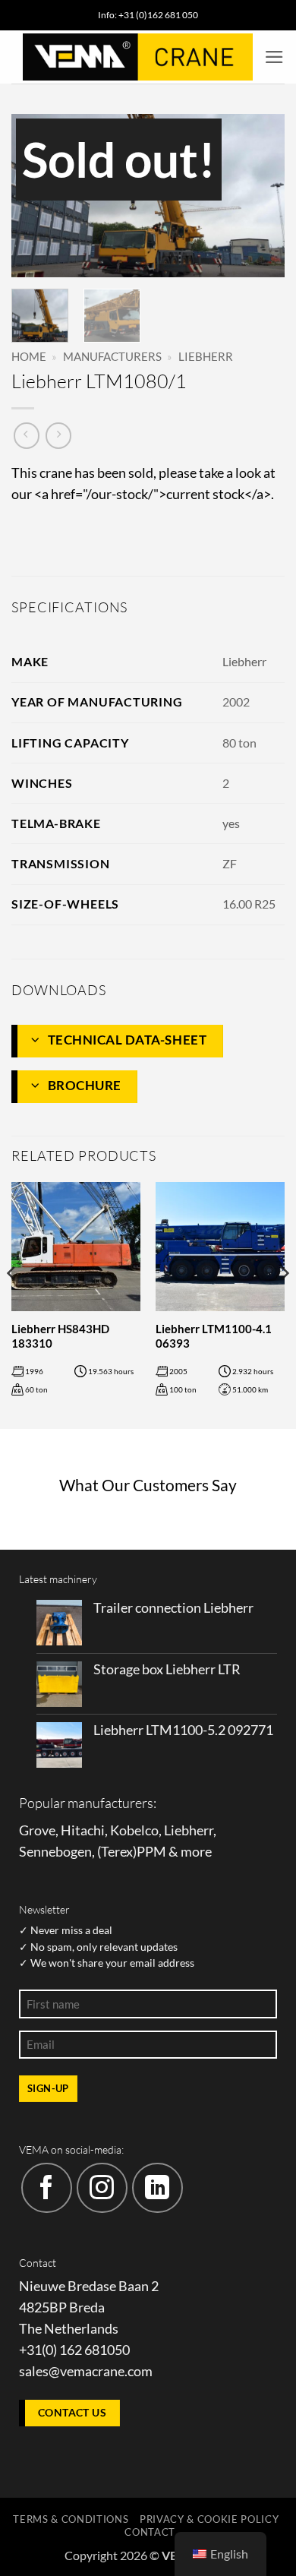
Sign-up (48, 2088)
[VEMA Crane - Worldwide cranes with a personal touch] (138, 57)
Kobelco (134, 1830)
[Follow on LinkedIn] (157, 2188)
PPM (151, 1852)
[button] (274, 57)
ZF (230, 863)
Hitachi (83, 1830)
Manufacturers (112, 356)
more (196, 1852)
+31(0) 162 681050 (74, 2350)
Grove (37, 1830)
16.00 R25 (249, 904)
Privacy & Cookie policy (209, 2519)
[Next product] (27, 435)
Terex (117, 1852)
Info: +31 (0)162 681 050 (148, 15)
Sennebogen (55, 1852)
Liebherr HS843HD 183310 (60, 1336)
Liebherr (206, 356)
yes (231, 823)
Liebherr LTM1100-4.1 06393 (214, 1336)
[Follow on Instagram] (102, 2188)
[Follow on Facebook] (47, 2188)
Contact (150, 2532)
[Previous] (36, 196)
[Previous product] (58, 435)
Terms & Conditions (71, 2519)
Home (29, 356)
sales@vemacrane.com (86, 2371)
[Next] (260, 196)
